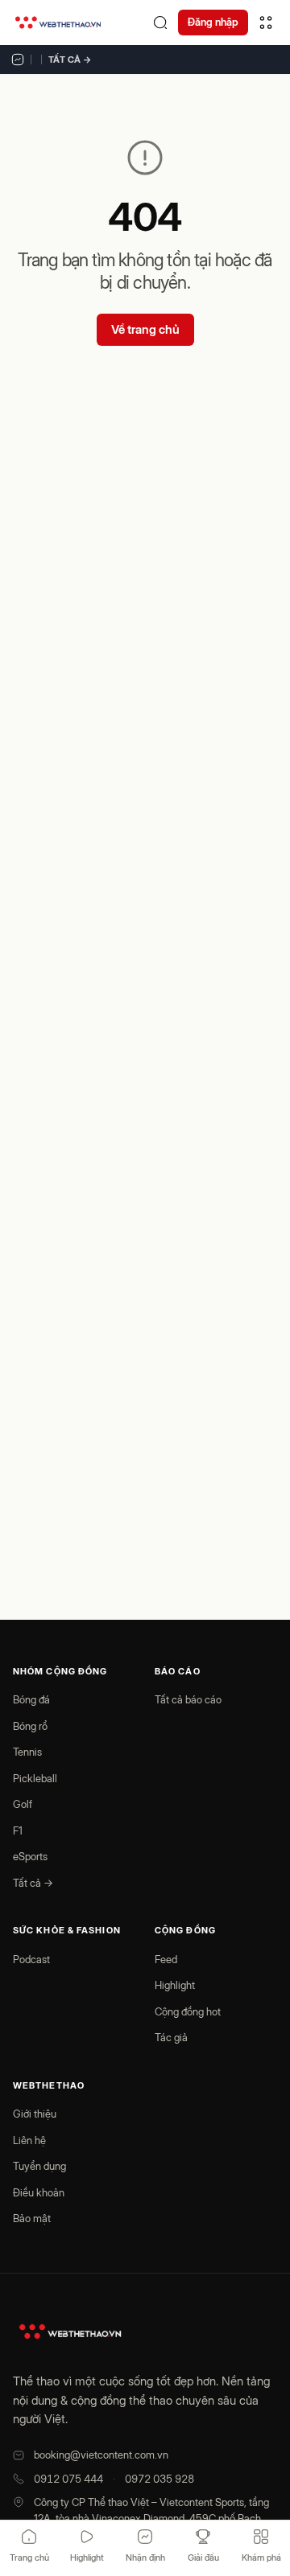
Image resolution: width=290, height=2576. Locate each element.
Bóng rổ (30, 1726)
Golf (23, 1804)
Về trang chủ (145, 329)
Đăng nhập (213, 22)
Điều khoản (39, 2192)
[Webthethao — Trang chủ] (58, 23)
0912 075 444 (68, 2479)
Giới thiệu (35, 2114)
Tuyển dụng (39, 2166)
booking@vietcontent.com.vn (101, 2455)
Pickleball (35, 1778)
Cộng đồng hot (188, 2011)
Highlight (175, 1985)
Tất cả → (70, 60)
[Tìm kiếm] (160, 23)
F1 (18, 1830)
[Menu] (266, 23)
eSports (30, 1856)
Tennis (27, 1752)
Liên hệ (29, 2140)
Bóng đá (31, 1699)
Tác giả (171, 2037)
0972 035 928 (159, 2479)
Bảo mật (32, 2218)
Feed (166, 1959)
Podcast (31, 1959)
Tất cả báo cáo (188, 1699)
